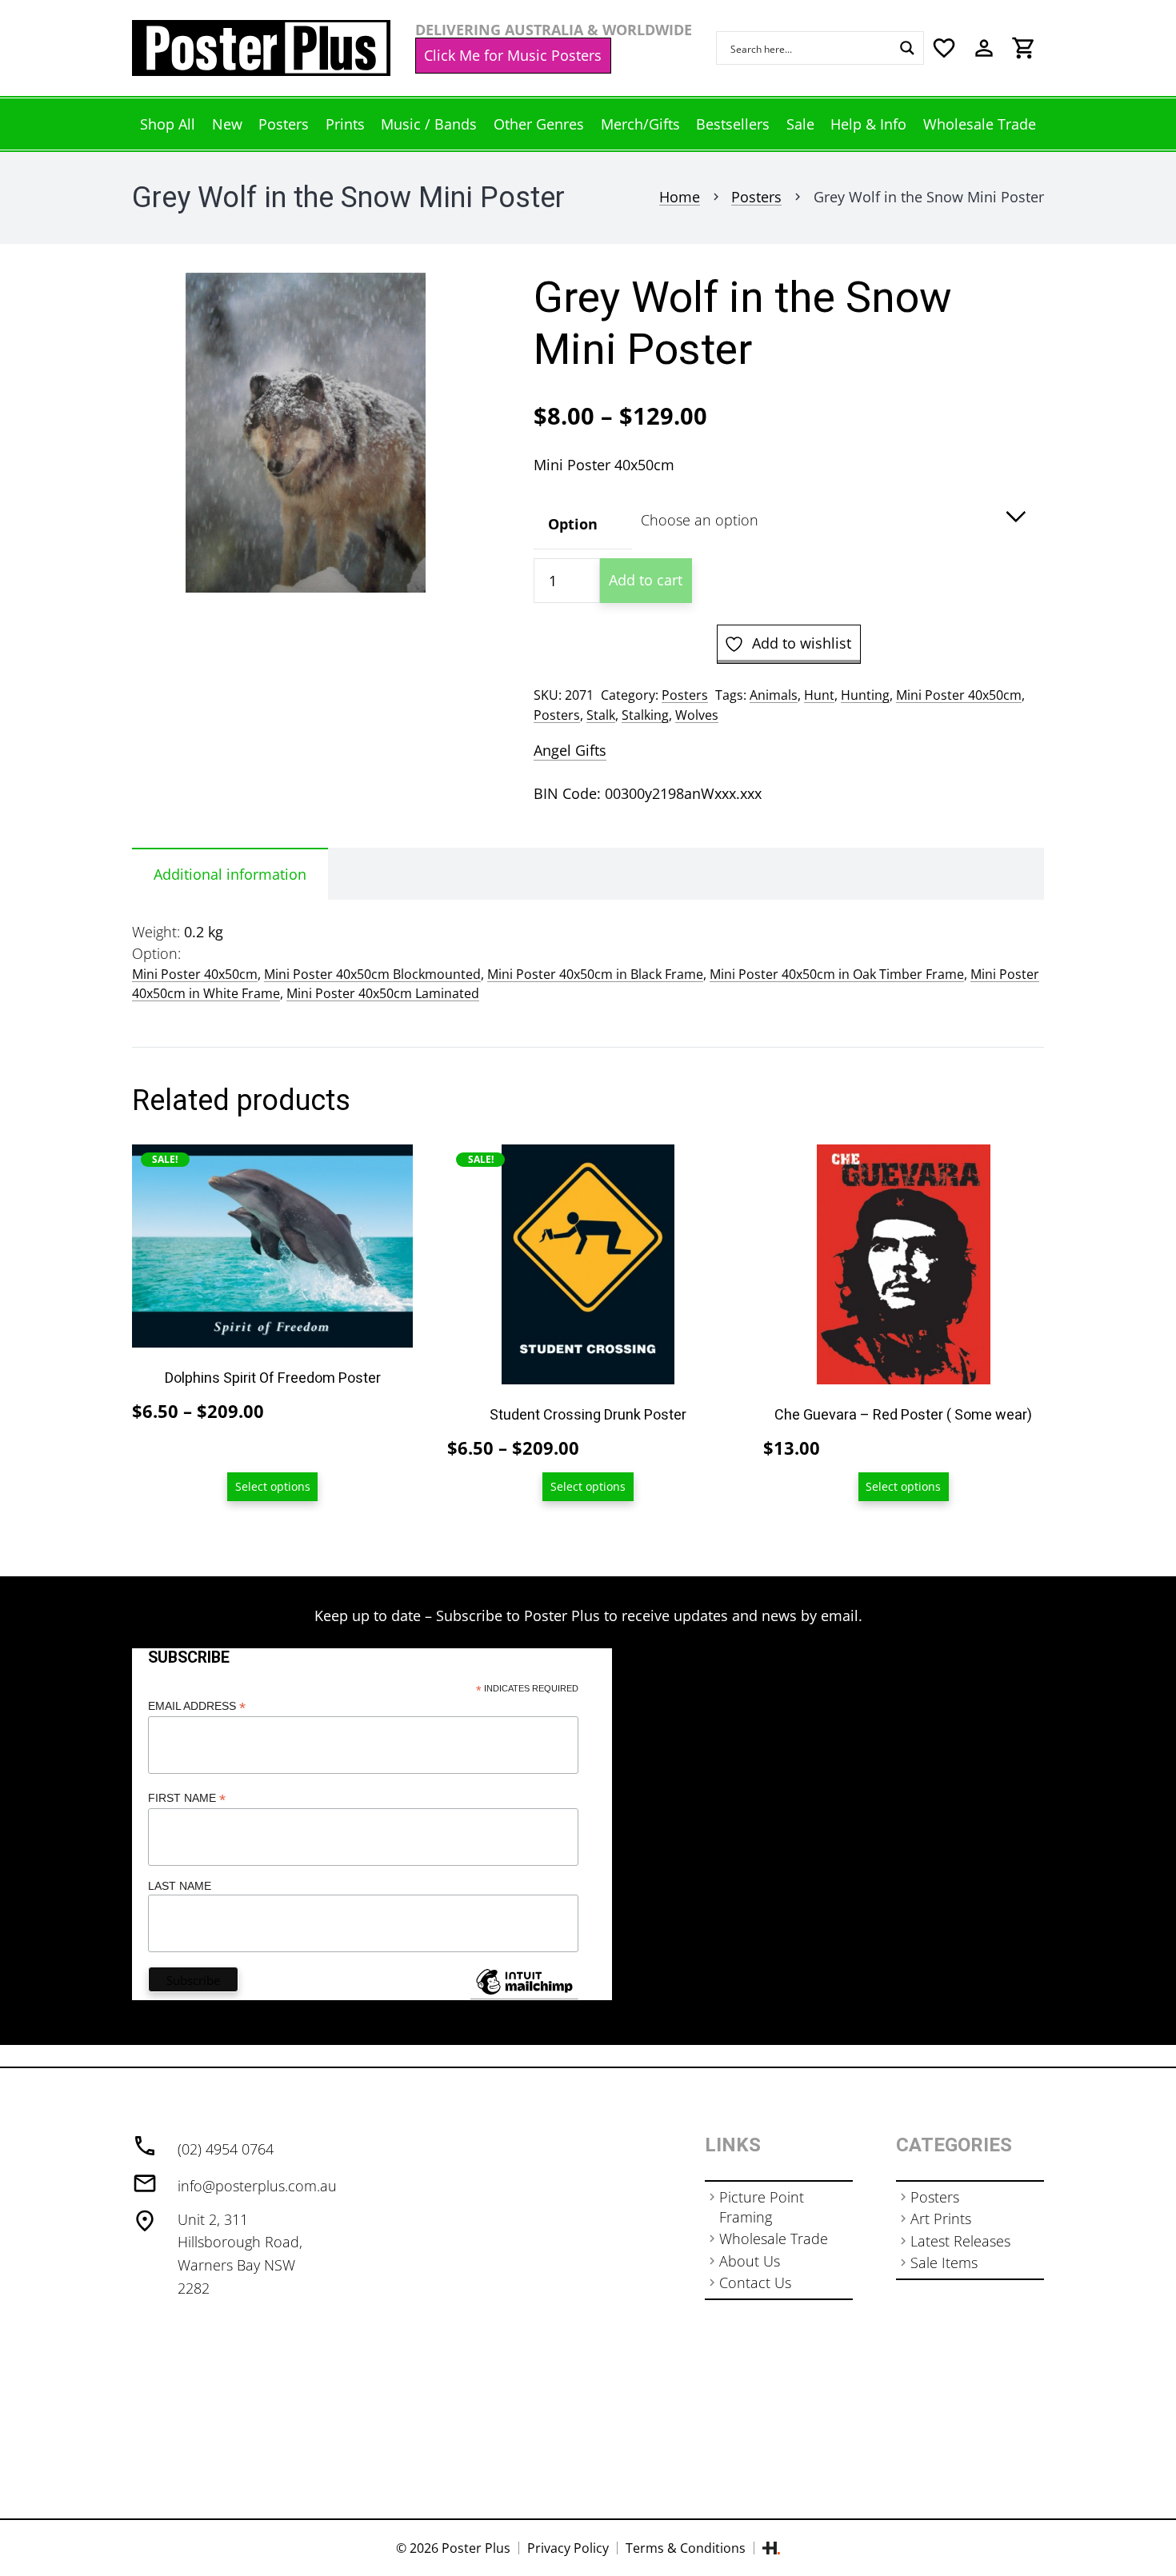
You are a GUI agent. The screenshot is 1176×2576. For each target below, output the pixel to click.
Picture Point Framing (762, 2207)
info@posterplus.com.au (257, 2186)
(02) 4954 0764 (226, 2149)
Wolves (697, 715)
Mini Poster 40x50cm (959, 695)
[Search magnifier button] (907, 48)
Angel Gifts (570, 750)
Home (680, 197)
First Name (187, 1798)
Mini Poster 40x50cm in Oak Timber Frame (837, 974)
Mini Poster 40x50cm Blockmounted (372, 974)
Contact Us (755, 2282)
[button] (450, 302)
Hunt (819, 695)
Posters (756, 197)
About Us (750, 2261)
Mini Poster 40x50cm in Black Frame (595, 974)
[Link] (261, 48)
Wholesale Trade (774, 2239)
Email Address (197, 1706)
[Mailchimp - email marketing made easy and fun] (524, 1994)
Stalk (601, 715)
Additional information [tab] (230, 874)
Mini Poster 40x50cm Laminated (383, 993)
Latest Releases (960, 2241)
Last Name (180, 1886)
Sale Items (944, 2262)
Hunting (865, 695)
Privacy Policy (568, 2548)
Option (573, 524)
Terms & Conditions (686, 2548)
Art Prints (941, 2219)
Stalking (645, 715)
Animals (774, 695)
